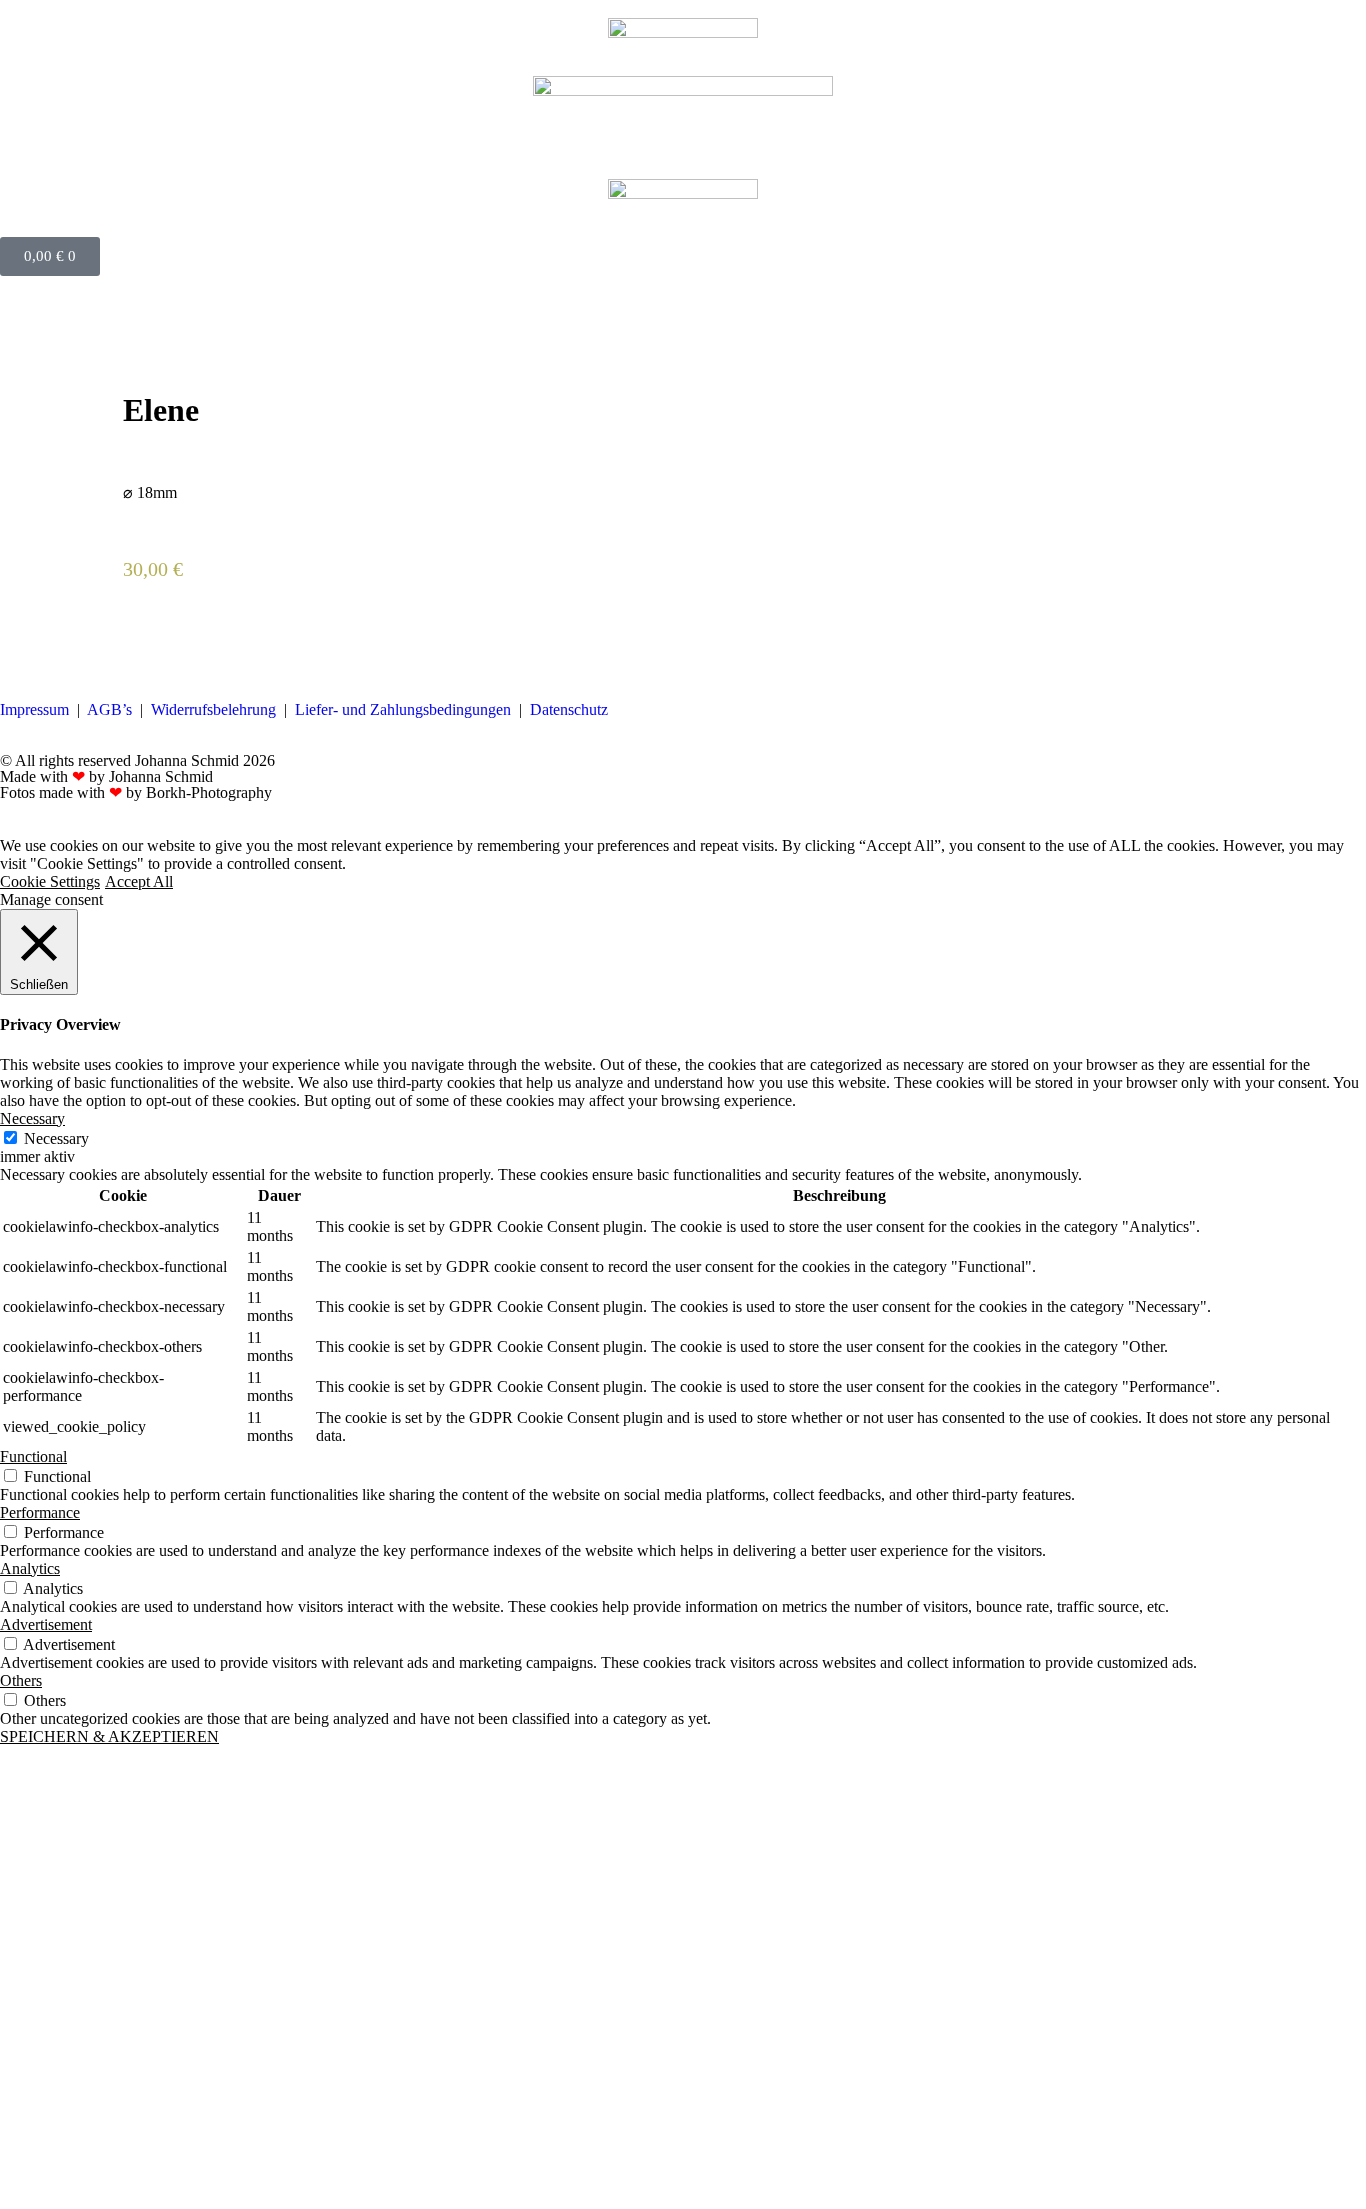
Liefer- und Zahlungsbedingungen (403, 709)
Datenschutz (569, 709)
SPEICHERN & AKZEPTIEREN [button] (109, 1736)
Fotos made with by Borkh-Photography (136, 792)
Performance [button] (40, 1512)
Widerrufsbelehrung (213, 709)
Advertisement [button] (46, 1624)
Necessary (56, 1138)
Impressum (34, 709)
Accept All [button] (139, 881)
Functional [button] (33, 1456)
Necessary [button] (32, 1118)
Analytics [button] (30, 1568)
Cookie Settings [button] (50, 881)
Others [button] (21, 1680)
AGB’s (109, 709)
